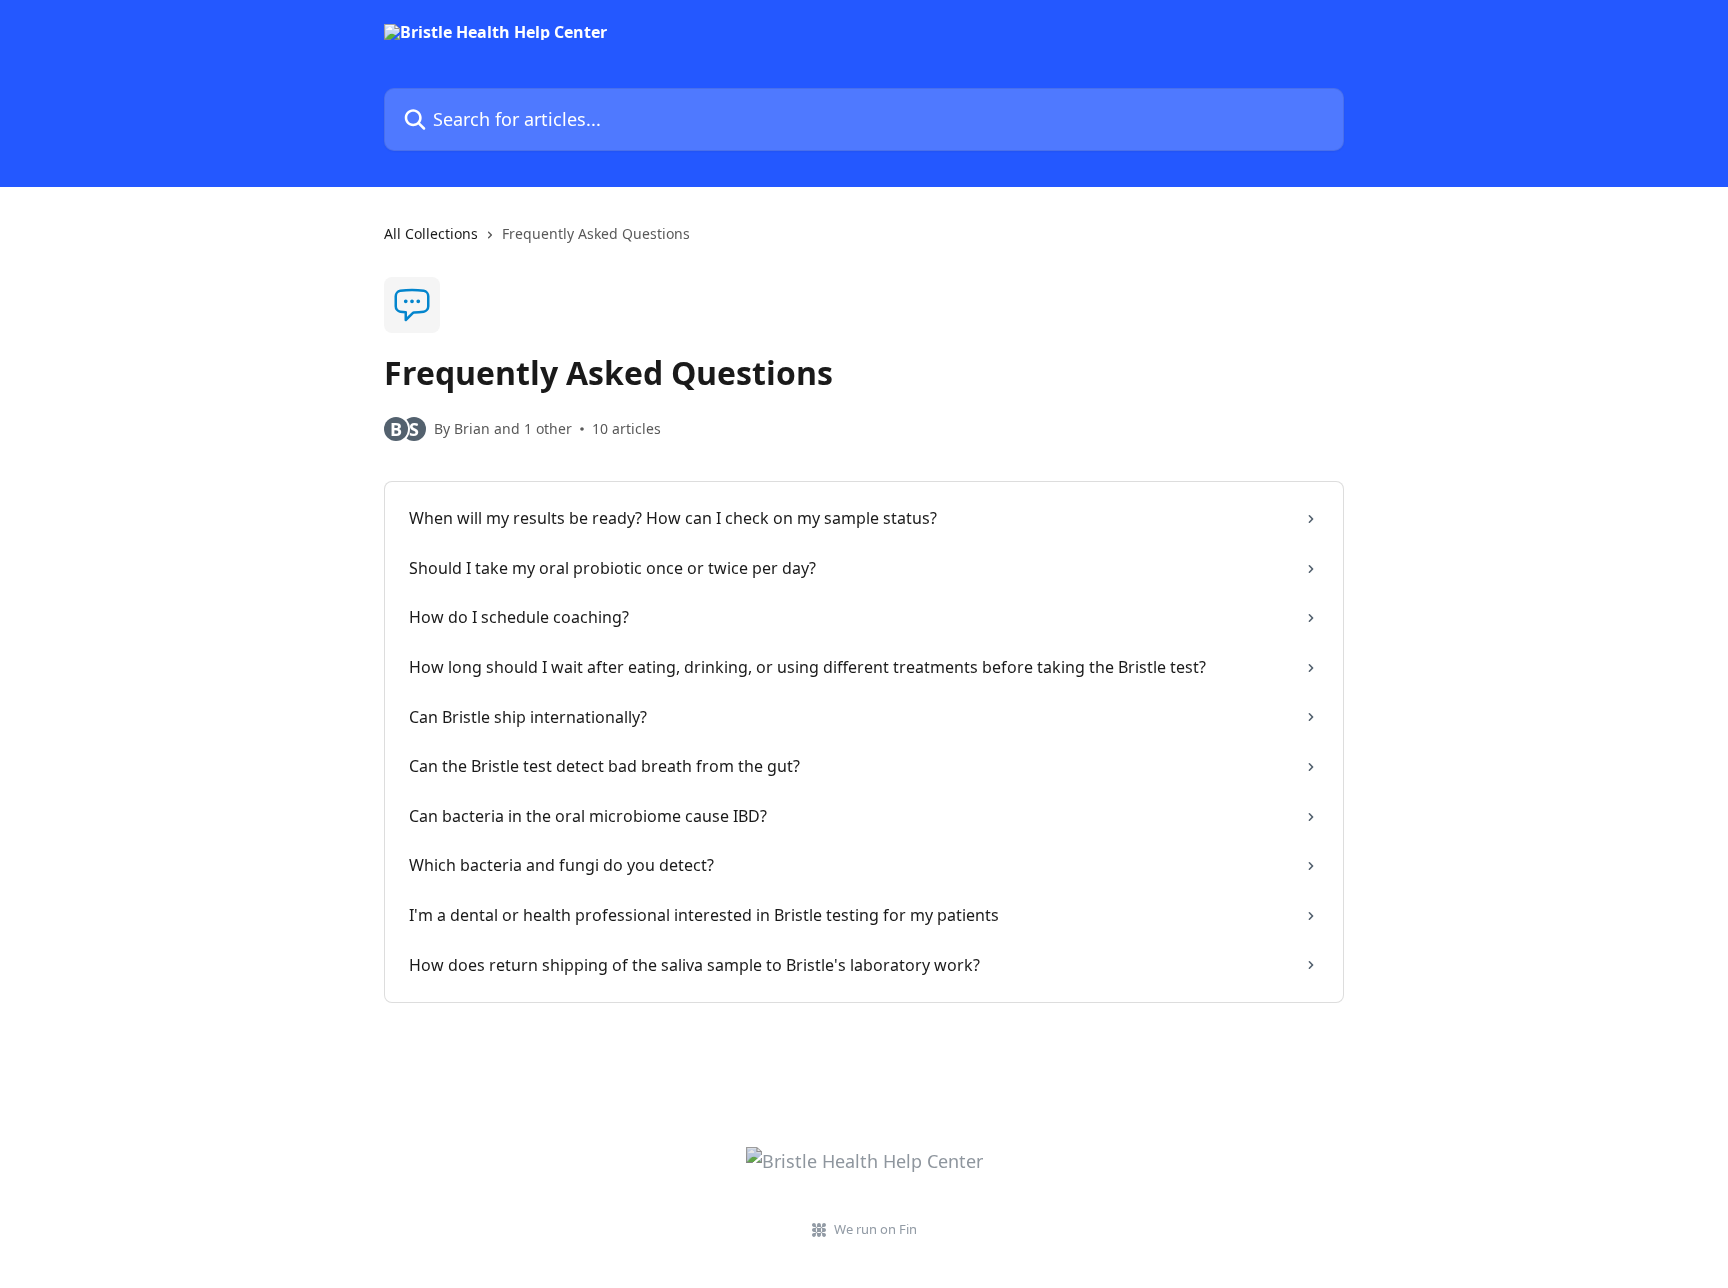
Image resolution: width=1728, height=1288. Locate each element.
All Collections (431, 233)
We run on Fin (875, 1229)
